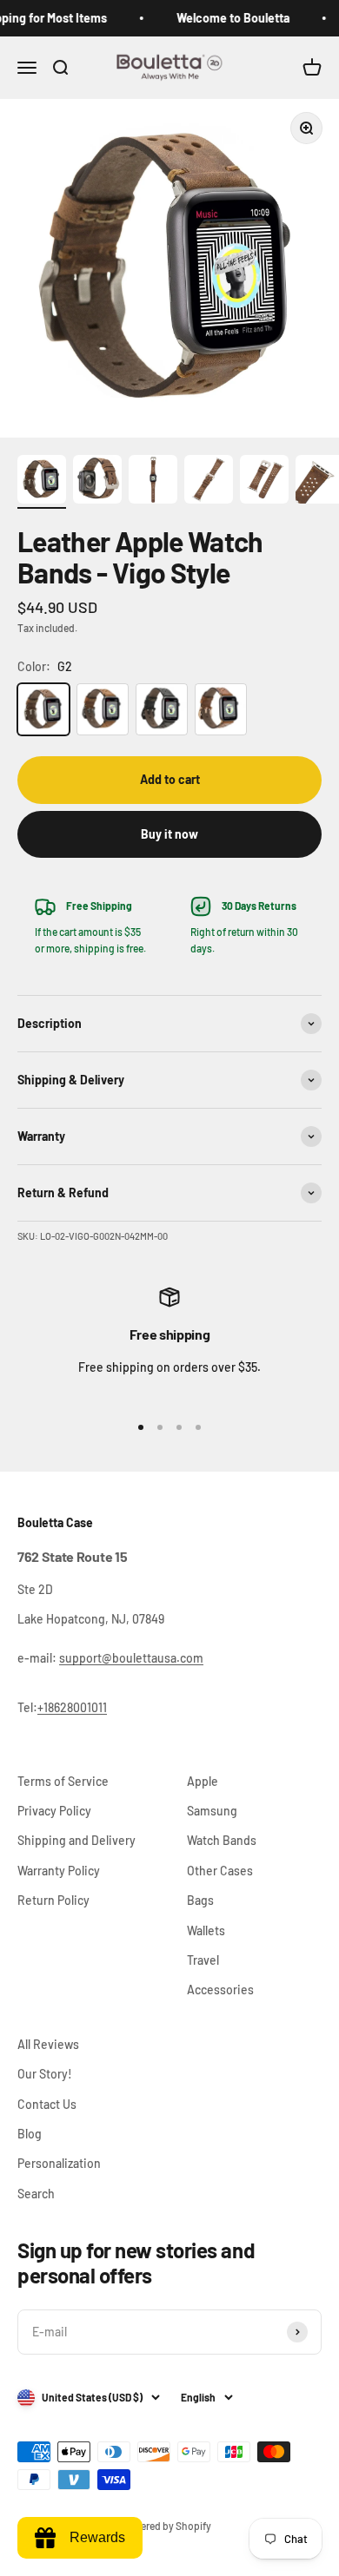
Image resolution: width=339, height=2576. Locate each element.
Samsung (212, 1811)
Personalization (59, 2163)
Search (36, 2194)
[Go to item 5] (264, 482)
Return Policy (53, 1900)
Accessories (220, 1990)
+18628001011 (72, 1707)
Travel (203, 1960)
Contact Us (47, 2104)
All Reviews (48, 2044)
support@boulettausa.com (131, 1658)
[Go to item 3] (153, 482)
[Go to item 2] (97, 482)
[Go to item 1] (42, 482)
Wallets (206, 1930)
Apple (203, 1781)
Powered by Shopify (166, 2526)
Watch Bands (222, 1840)
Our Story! (45, 2074)
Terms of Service (63, 1781)
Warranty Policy (59, 1871)
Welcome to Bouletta (226, 18)
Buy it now (169, 834)
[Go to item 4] (209, 482)
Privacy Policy (54, 1811)
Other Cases (220, 1871)
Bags (200, 1900)
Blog (30, 2134)
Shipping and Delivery (76, 1840)
